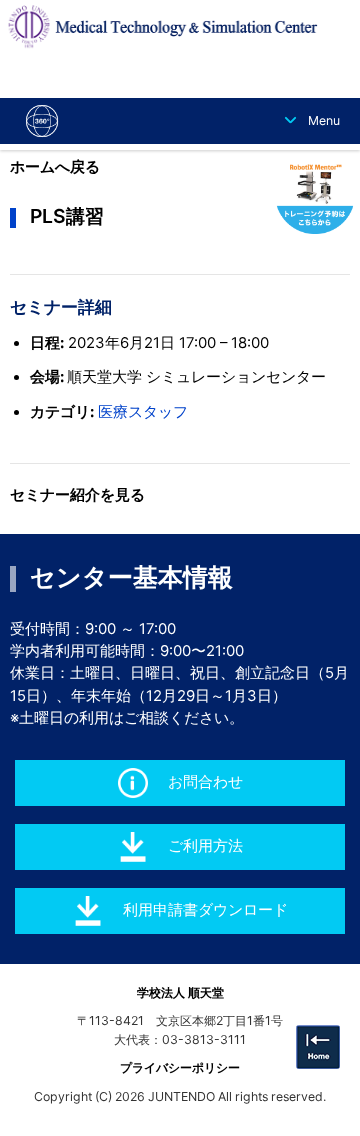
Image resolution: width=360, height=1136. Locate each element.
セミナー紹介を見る (77, 495)
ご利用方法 (205, 846)
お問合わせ (205, 782)
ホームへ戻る (55, 167)
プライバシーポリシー (180, 1067)
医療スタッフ (143, 412)
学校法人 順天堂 (180, 992)
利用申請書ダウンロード (205, 910)
